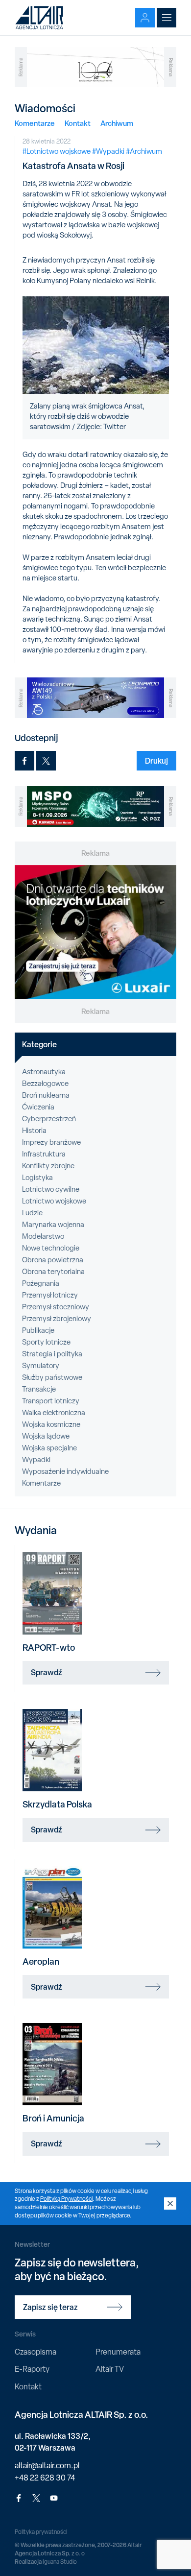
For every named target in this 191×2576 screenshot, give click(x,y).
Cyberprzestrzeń (49, 1119)
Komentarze (35, 123)
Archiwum (117, 123)
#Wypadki (108, 151)
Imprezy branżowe (51, 1142)
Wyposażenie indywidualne (65, 1471)
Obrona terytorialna (53, 1272)
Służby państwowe (52, 1377)
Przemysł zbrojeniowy (57, 1319)
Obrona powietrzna (53, 1260)
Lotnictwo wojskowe (54, 1201)
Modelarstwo (43, 1236)
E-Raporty (32, 2369)
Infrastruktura (44, 1154)
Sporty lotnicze (46, 1342)
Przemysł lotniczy (50, 1295)
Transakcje (39, 1389)
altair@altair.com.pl (47, 2466)
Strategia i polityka (52, 1354)
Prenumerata (118, 2352)
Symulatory (41, 1366)
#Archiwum (144, 151)
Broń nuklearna (46, 1095)
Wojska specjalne (49, 1448)
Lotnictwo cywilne (51, 1189)
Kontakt (78, 123)
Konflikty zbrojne (48, 1166)
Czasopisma (36, 2352)
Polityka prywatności (41, 2532)
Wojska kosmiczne (51, 1424)
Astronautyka (44, 1072)
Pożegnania (41, 1283)
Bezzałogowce (45, 1083)
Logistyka (37, 1178)
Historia (34, 1131)
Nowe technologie (51, 1248)
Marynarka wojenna (53, 1225)
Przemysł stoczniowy (56, 1307)
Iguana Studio (60, 2562)
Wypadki (36, 1460)
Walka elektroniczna (54, 1413)
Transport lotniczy (51, 1401)
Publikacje (38, 1330)
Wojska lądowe (46, 1436)
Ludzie (32, 1213)
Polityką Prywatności (66, 2199)
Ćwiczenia (38, 1107)
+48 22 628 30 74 (45, 2478)
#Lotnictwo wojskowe (57, 151)
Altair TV (110, 2369)
